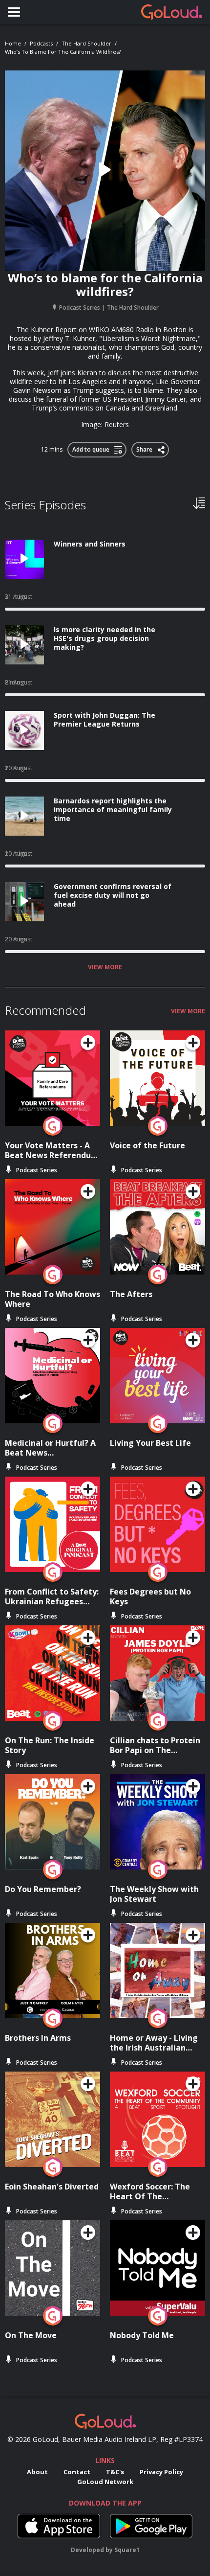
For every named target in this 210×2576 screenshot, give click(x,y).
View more (105, 967)
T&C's (115, 2472)
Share (145, 448)
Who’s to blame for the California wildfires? (63, 52)
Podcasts (41, 43)
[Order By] (199, 502)
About (37, 2472)
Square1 (127, 2550)
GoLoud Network (105, 2482)
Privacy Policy (161, 2472)
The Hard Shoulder (86, 43)
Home (13, 43)
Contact (77, 2472)
